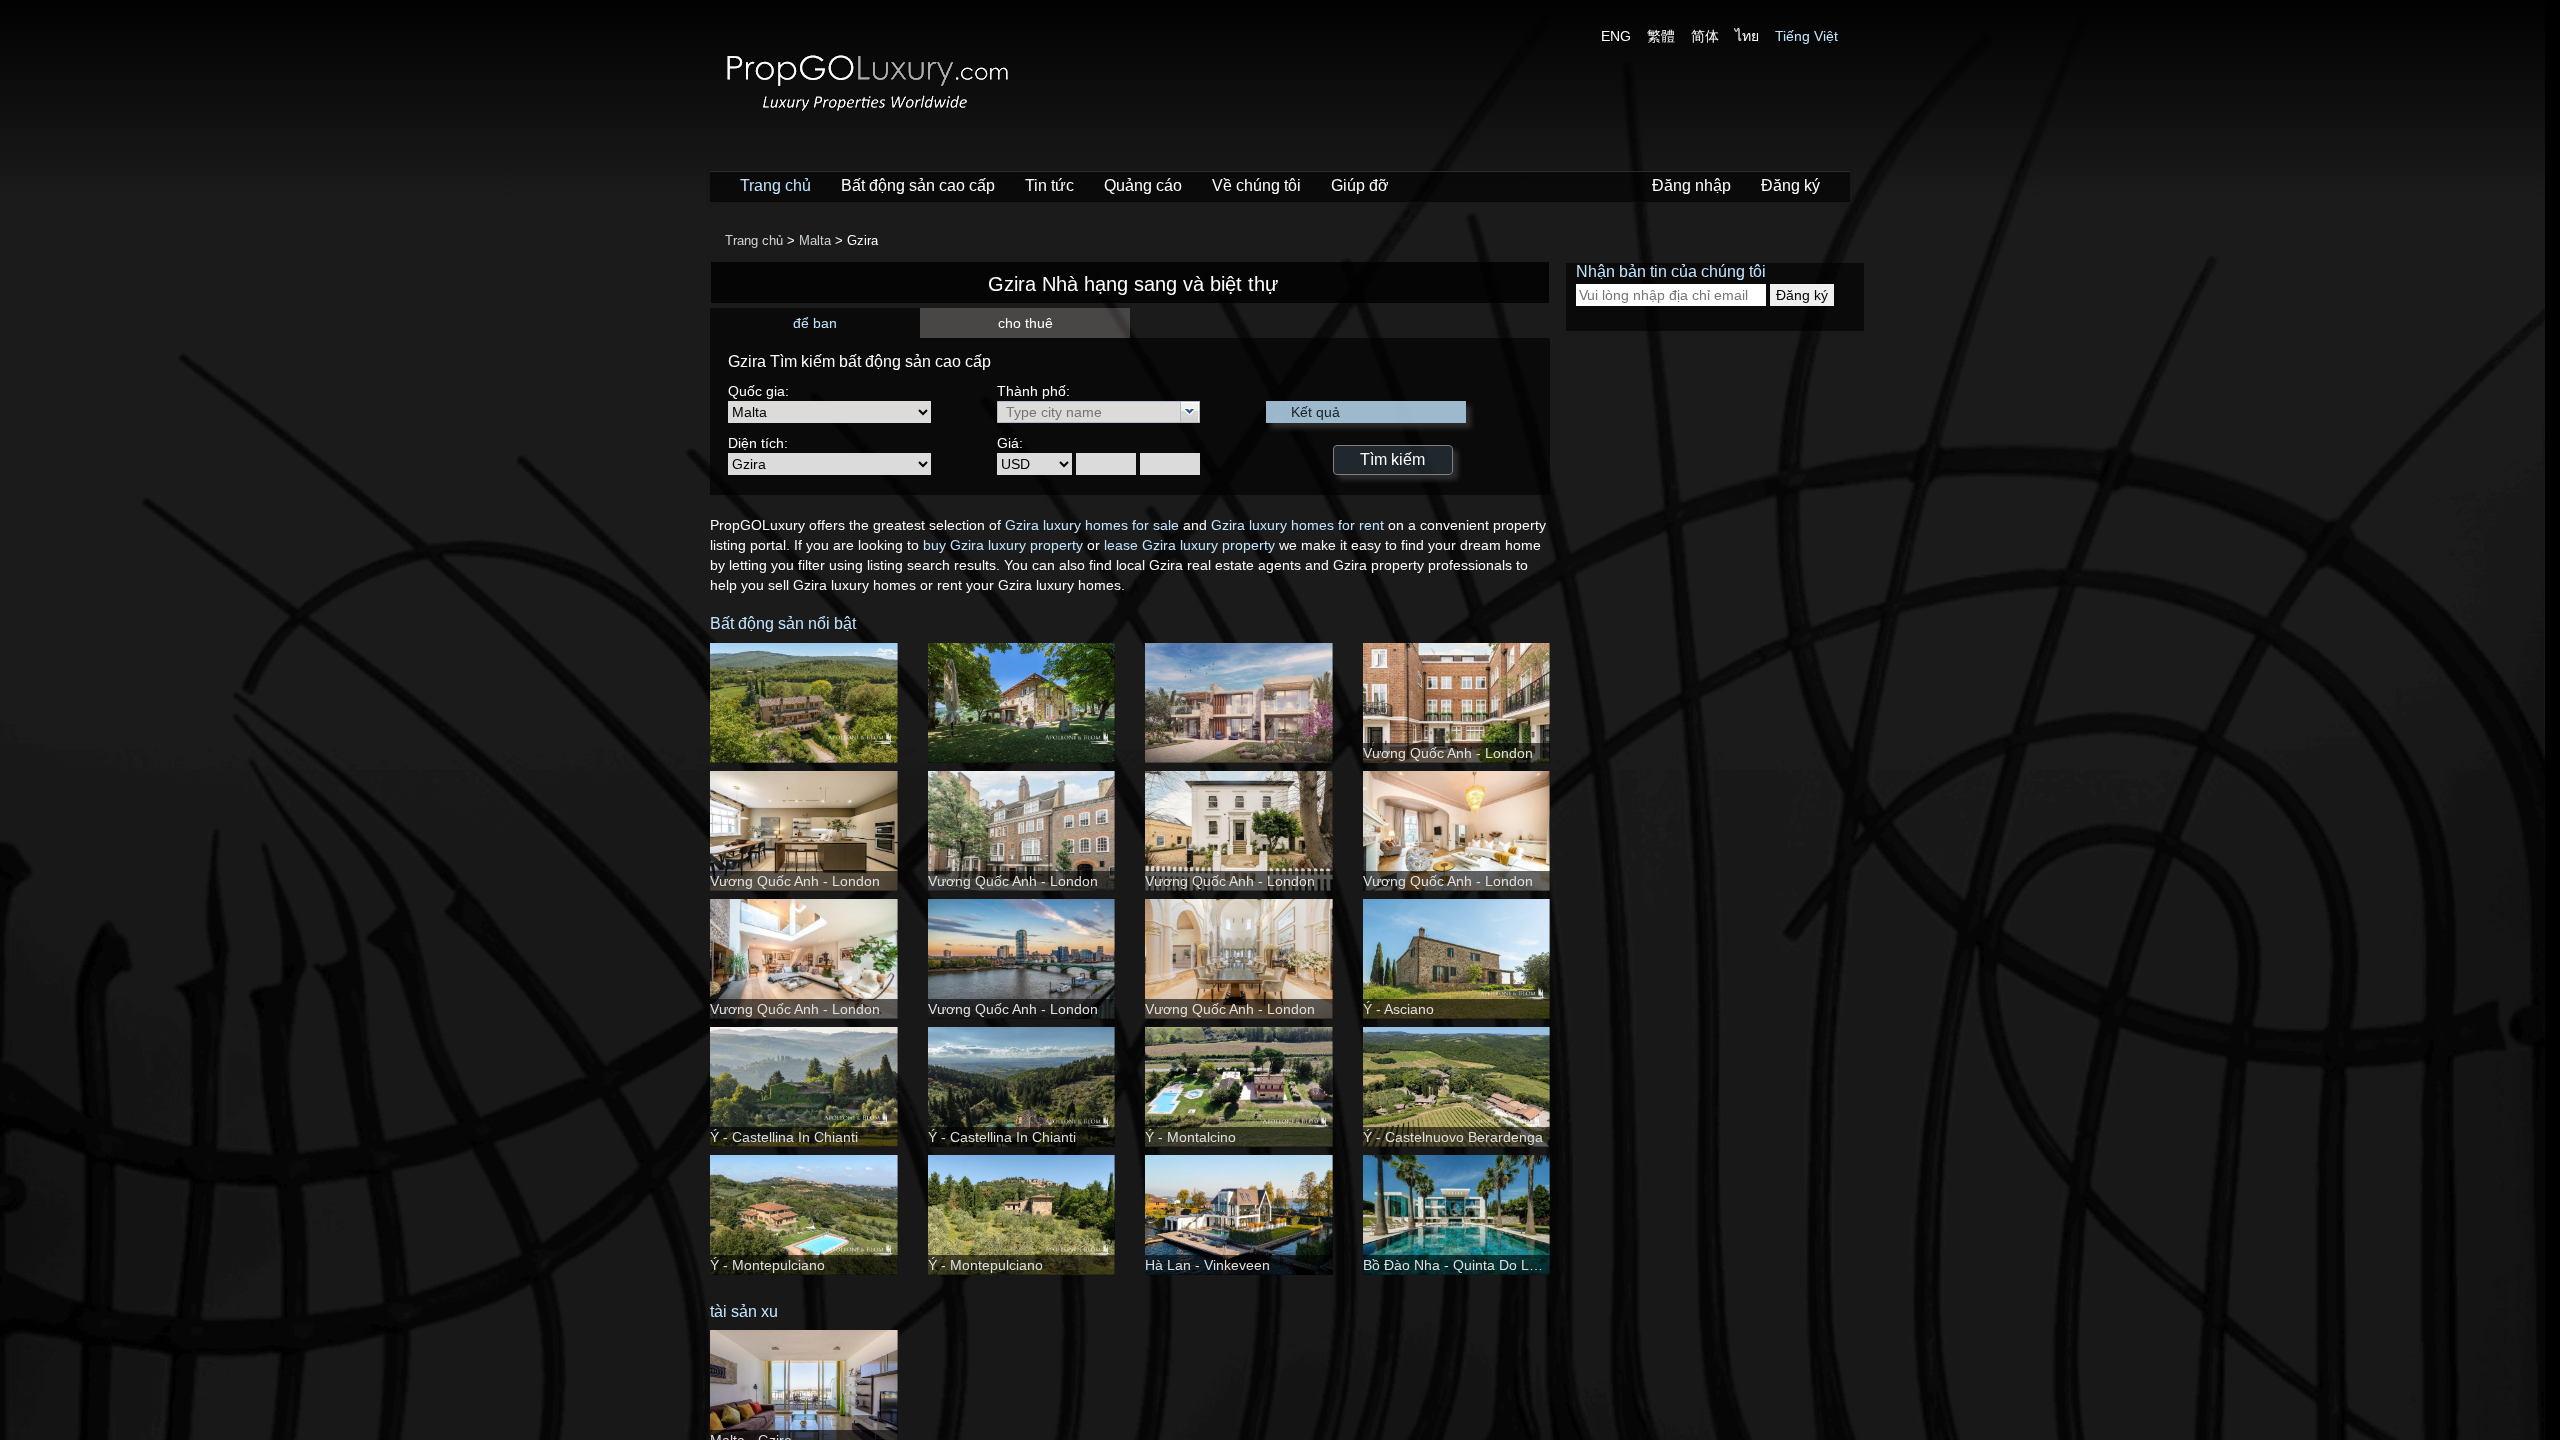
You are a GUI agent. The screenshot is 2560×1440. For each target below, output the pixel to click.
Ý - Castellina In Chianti (784, 1137)
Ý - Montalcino (1190, 1137)
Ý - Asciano (1398, 1009)
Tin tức (1049, 185)
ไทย (1747, 36)
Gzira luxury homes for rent (1297, 525)
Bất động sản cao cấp (918, 185)
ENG (1616, 36)
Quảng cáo (1143, 185)
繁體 (1661, 36)
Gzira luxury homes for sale (1092, 525)
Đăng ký (1790, 185)
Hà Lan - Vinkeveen (1207, 1265)
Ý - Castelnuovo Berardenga (1453, 1137)
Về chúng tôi (1256, 185)
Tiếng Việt (1806, 36)
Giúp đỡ (1360, 185)
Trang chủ (775, 185)
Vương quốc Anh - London (1448, 753)
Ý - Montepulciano (767, 1265)
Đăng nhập (1691, 185)
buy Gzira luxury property (1003, 545)
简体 (1705, 36)
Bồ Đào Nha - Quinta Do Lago (1458, 1265)
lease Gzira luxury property (1189, 545)
